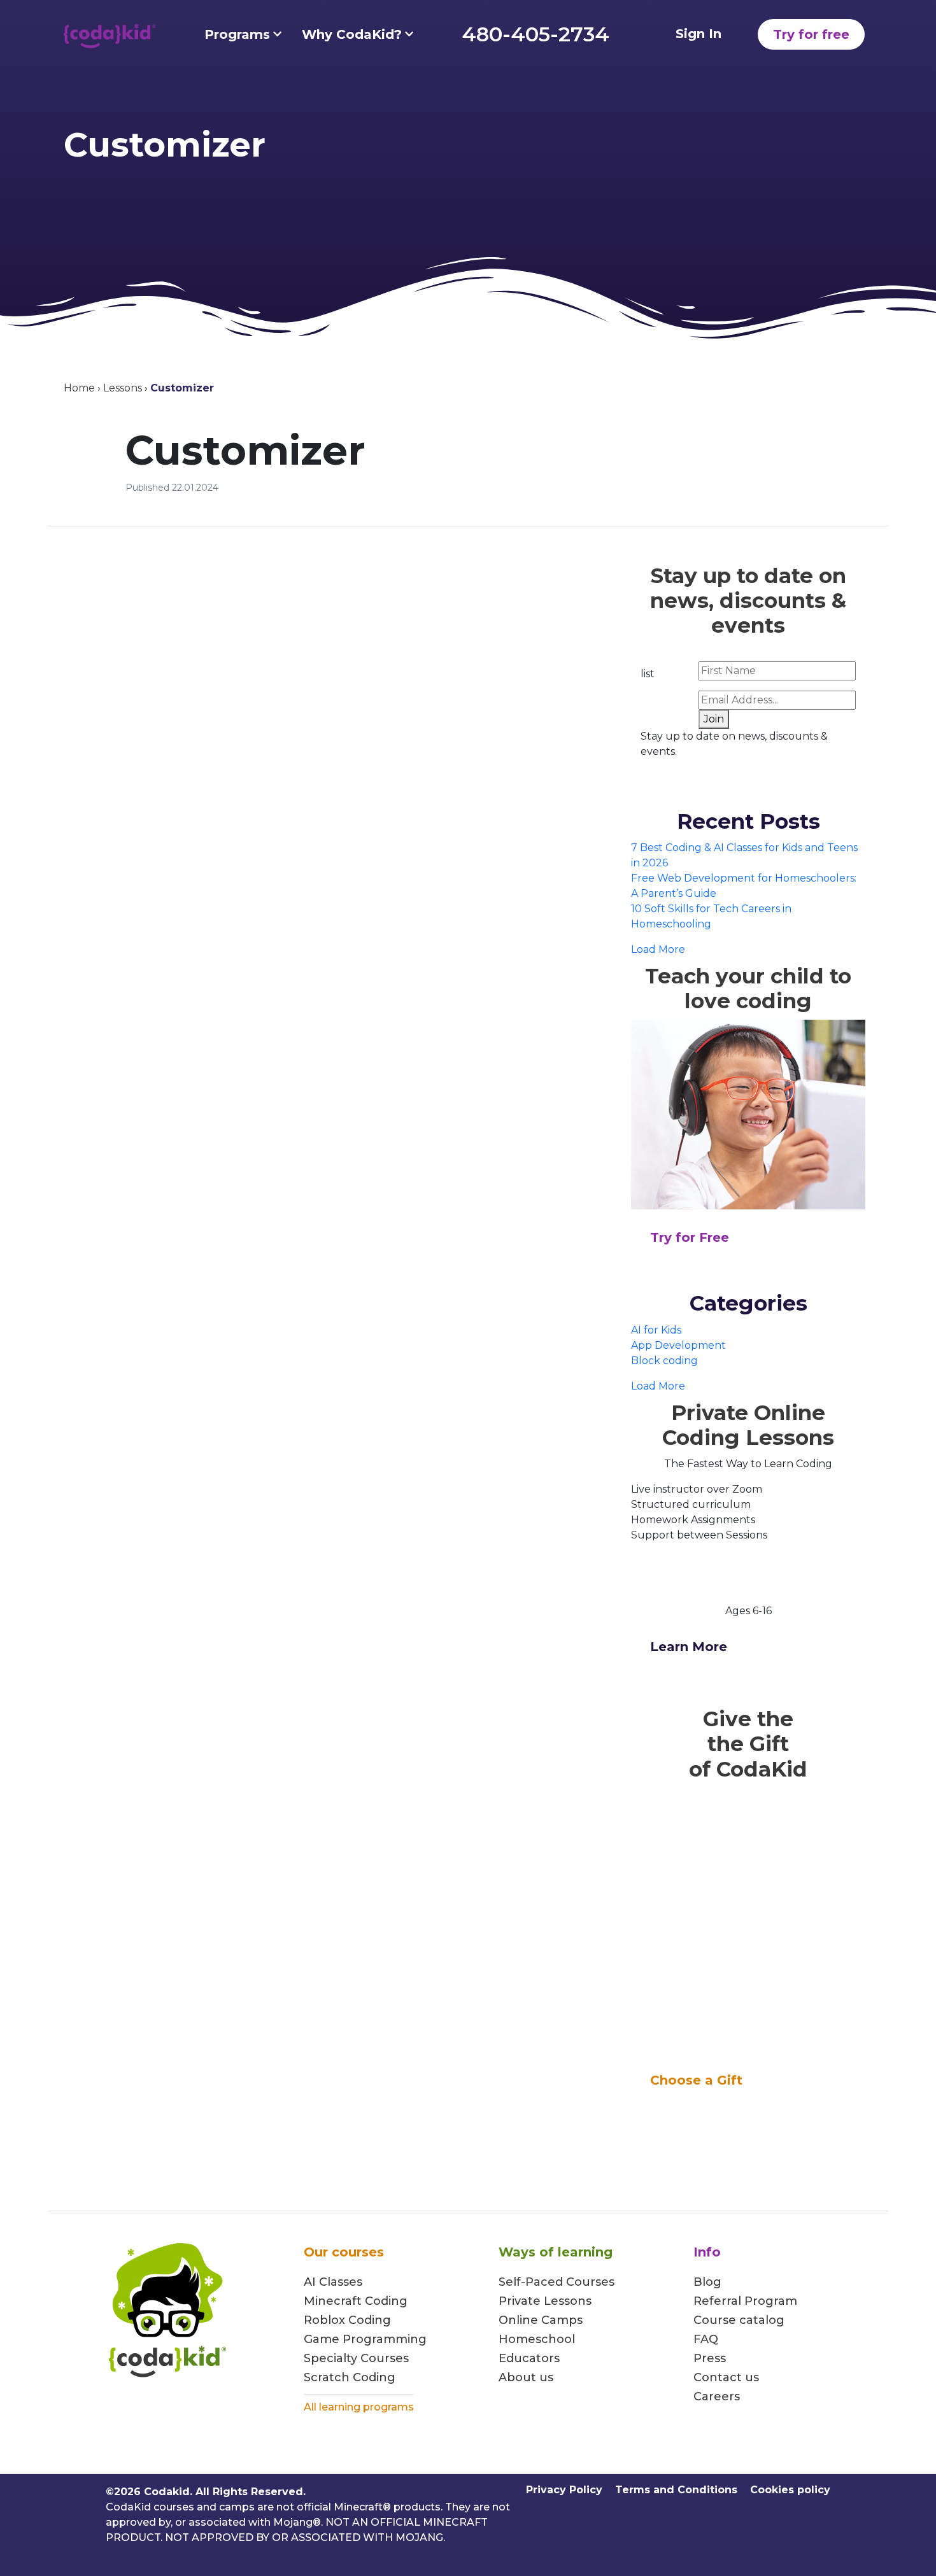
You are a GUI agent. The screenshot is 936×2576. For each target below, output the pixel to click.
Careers (717, 2397)
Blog (707, 2282)
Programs (237, 34)
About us (526, 2377)
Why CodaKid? (352, 34)
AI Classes (333, 2282)
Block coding (664, 1361)
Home (79, 388)
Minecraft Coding (356, 2301)
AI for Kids (656, 1330)
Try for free (811, 34)
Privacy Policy (564, 2490)
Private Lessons (545, 2301)
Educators (529, 2358)
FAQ (706, 2339)
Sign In (698, 34)
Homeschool (537, 2339)
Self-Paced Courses (557, 2282)
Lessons (123, 388)
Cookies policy (790, 2490)
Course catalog (739, 2320)
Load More (658, 949)
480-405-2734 (535, 34)
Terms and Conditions (676, 2490)
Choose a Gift (696, 2080)
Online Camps (541, 2320)
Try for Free (690, 1237)
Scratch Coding (350, 2377)
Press (710, 2358)
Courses (383, 2358)
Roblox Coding (347, 2320)
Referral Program (745, 2301)
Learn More (689, 1647)
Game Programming (365, 2339)
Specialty (330, 2358)
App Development (678, 1345)
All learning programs (359, 2407)
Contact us (726, 2377)
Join (714, 719)
